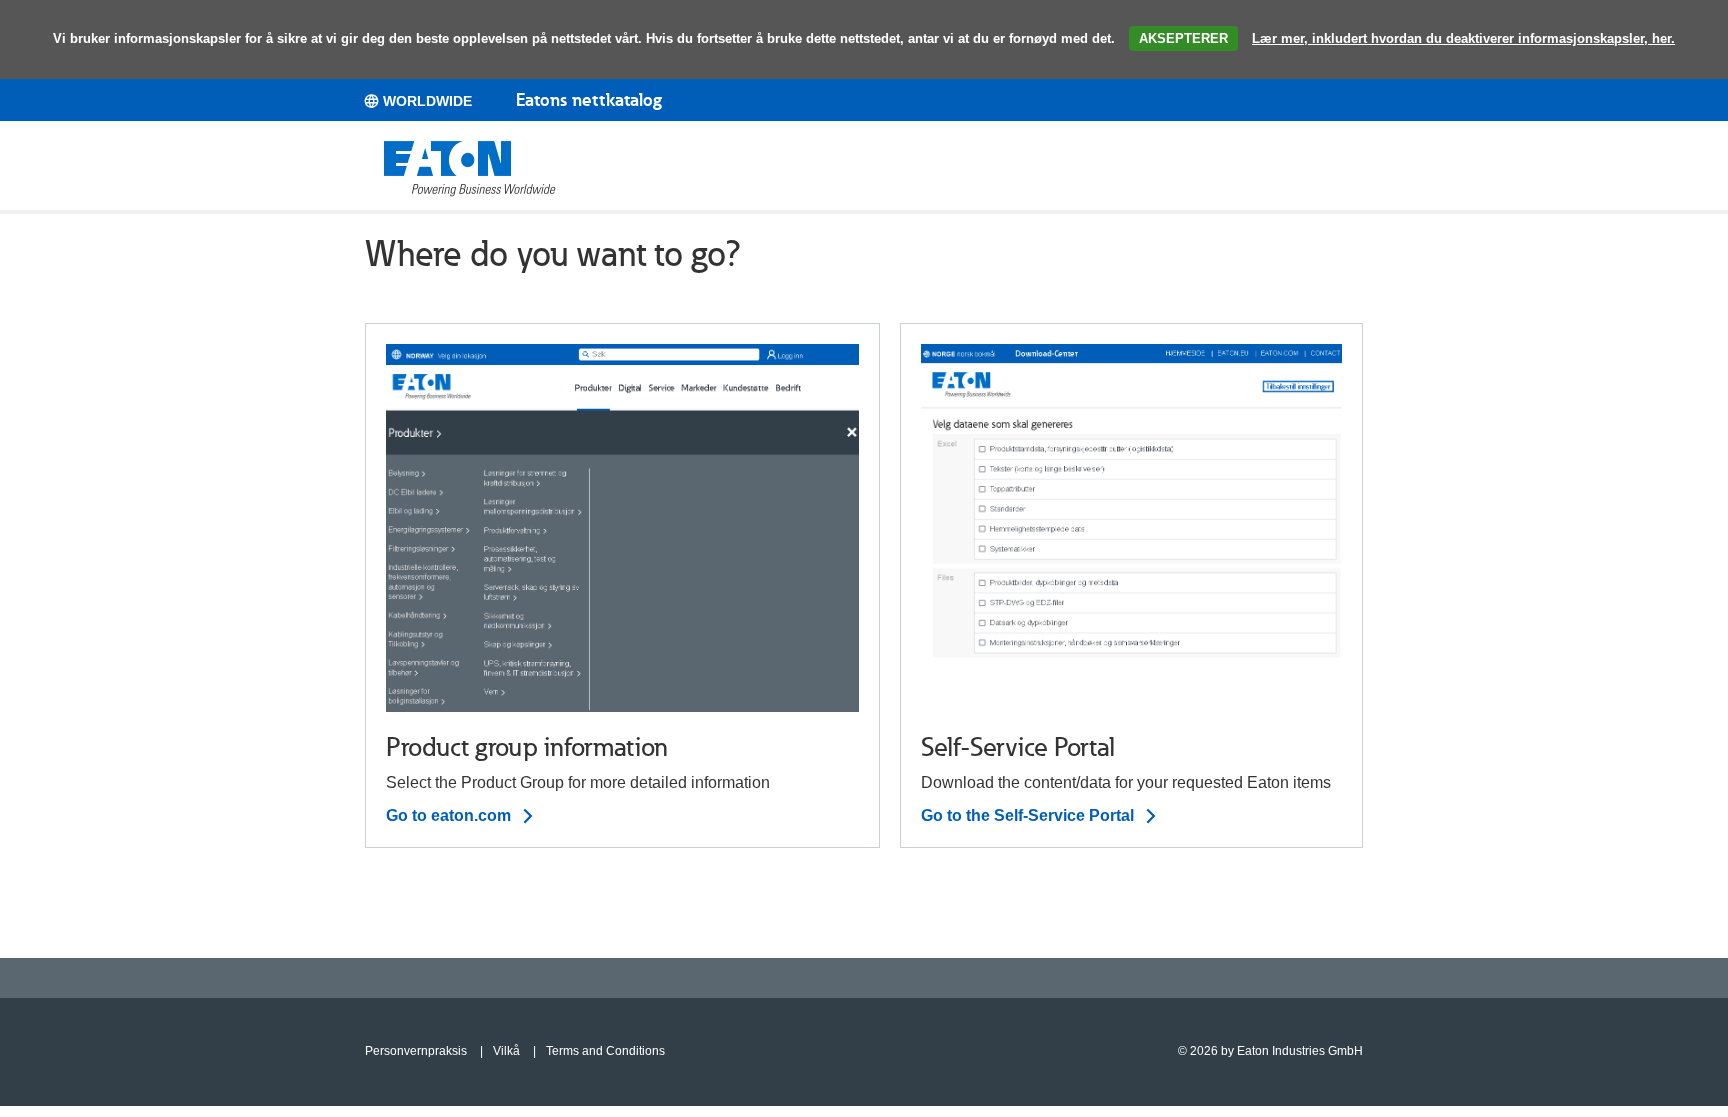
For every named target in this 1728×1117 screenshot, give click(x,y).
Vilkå (506, 1051)
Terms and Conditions (605, 1051)
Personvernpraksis (416, 1051)
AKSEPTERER (1183, 38)
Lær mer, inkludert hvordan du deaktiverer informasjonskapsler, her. (1463, 38)
